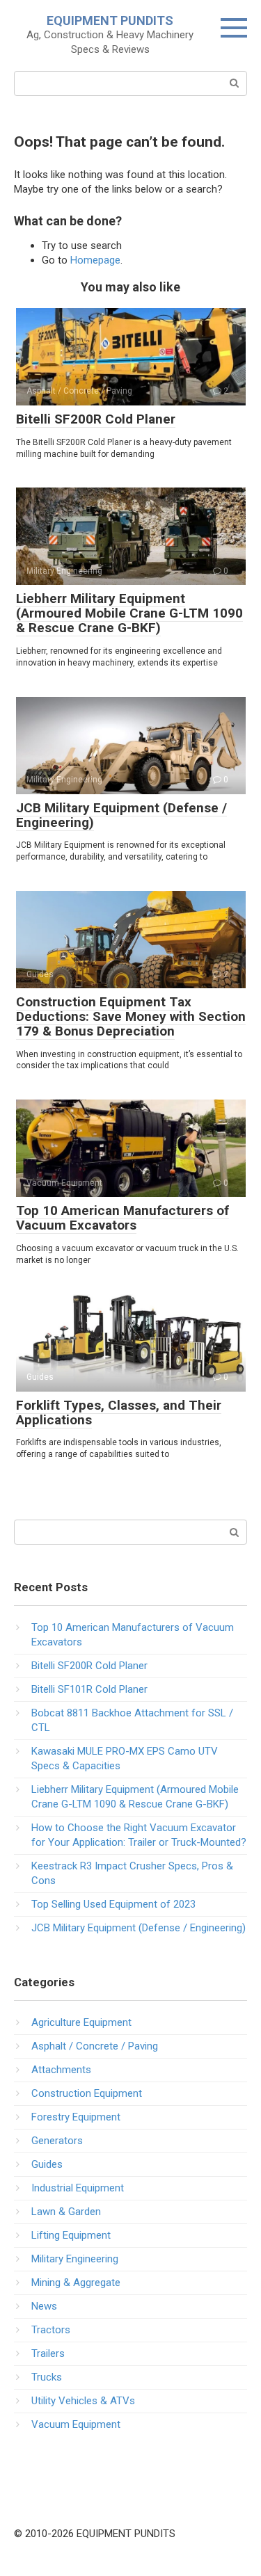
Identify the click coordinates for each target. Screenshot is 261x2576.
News (44, 2306)
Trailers (48, 2353)
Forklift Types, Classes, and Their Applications (119, 1412)
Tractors (51, 2330)
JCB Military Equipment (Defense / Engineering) (121, 815)
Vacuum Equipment (76, 2424)
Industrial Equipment (78, 2188)
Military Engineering (75, 2259)
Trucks (47, 2377)
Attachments (61, 2070)
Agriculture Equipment (81, 2022)
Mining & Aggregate (76, 2283)
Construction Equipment (87, 2093)
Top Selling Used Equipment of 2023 (113, 1904)
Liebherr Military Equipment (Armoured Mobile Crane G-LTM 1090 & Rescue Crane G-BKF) (129, 613)
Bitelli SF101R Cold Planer (89, 1689)
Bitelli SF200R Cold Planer (96, 419)
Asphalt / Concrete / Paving (95, 2046)
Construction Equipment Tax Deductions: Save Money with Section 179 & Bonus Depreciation (131, 1016)
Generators (57, 2141)
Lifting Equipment (71, 2235)
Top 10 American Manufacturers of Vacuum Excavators (122, 1218)
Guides (47, 2164)
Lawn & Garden (66, 2212)
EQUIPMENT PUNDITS (110, 21)
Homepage (95, 260)
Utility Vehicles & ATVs (83, 2401)
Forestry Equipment (76, 2117)
